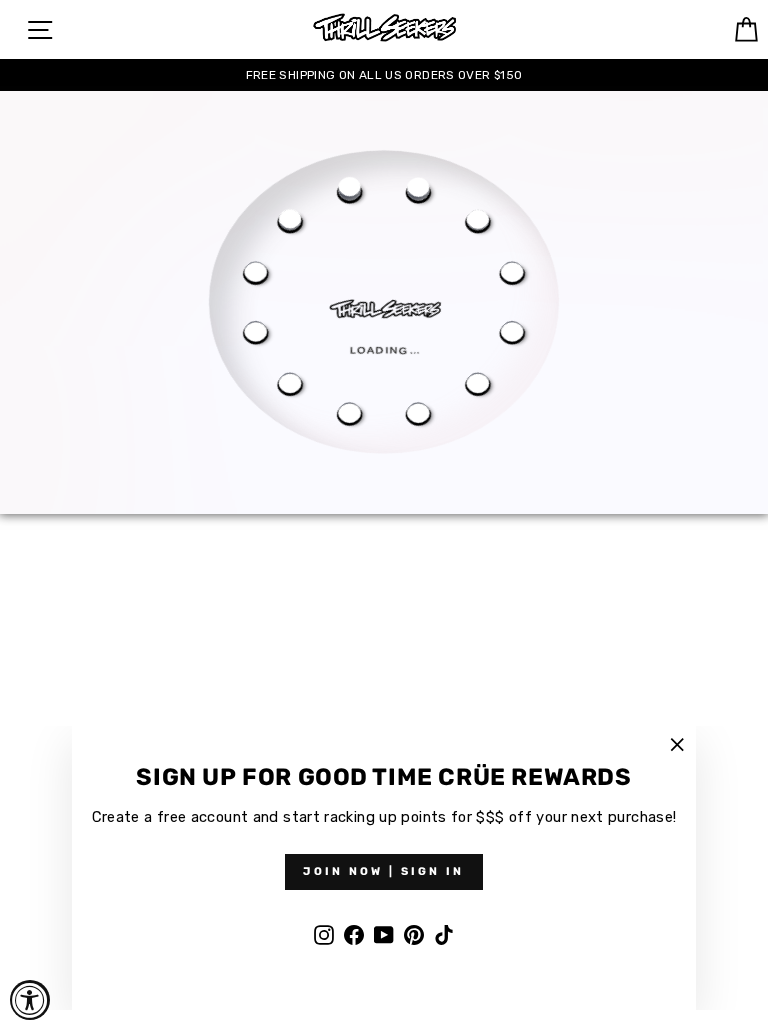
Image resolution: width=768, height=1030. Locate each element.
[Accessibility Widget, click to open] (30, 1000)
